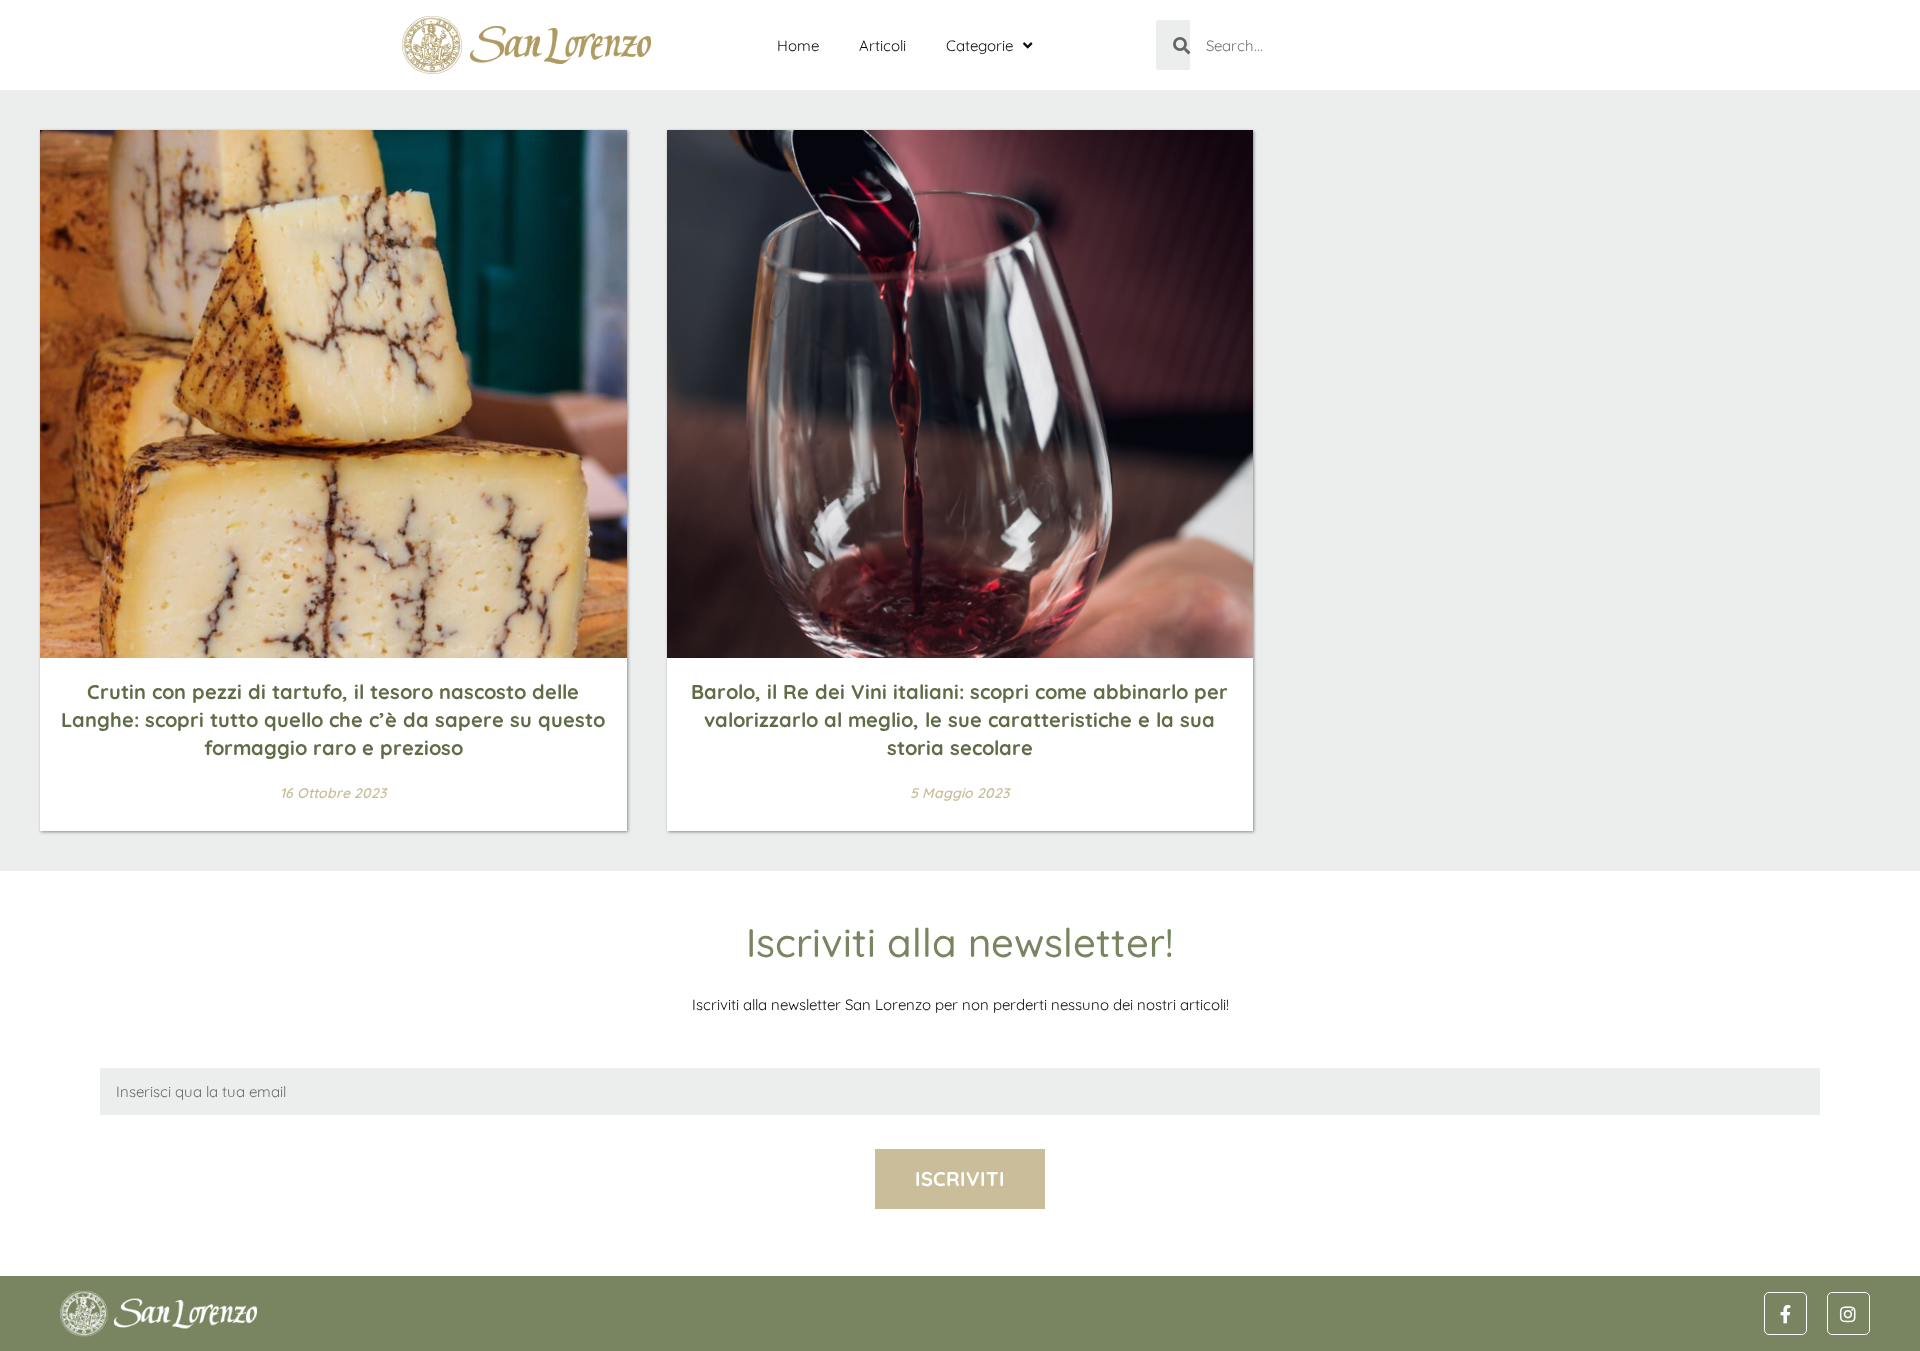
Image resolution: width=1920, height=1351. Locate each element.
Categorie (979, 45)
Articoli (882, 45)
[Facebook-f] (1785, 1313)
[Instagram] (1848, 1313)
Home (798, 45)
